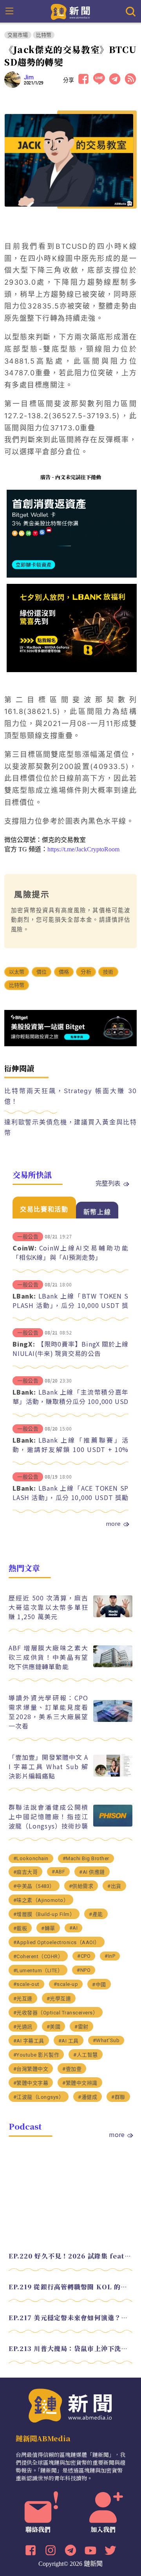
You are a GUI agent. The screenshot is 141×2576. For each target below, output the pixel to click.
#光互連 (23, 1999)
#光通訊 (23, 2027)
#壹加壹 (72, 2069)
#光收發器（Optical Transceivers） (56, 2013)
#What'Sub (106, 2040)
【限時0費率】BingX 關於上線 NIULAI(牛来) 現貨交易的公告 (70, 1349)
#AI (74, 1928)
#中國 (99, 1985)
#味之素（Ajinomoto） (41, 1900)
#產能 (96, 1914)
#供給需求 (81, 1886)
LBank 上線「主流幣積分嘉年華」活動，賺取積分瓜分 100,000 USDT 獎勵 (70, 1401)
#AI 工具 (69, 2041)
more (113, 1523)
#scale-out (26, 1984)
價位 (42, 972)
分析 (86, 972)
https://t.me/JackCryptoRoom (83, 849)
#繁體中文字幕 (31, 2083)
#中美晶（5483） (34, 1886)
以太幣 (17, 972)
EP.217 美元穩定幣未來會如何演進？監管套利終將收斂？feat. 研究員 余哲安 (71, 2318)
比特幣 (44, 35)
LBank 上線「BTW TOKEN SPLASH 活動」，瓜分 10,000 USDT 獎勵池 (70, 1305)
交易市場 (18, 35)
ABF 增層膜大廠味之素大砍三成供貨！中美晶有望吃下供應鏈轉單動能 (49, 1657)
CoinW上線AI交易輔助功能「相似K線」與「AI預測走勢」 (70, 1252)
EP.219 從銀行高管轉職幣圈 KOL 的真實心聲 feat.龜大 (71, 2287)
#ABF (58, 1872)
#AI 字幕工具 (29, 2041)
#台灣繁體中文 (31, 2069)
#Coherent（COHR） (38, 1956)
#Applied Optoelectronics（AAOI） (57, 1942)
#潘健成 (88, 2097)
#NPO (84, 1970)
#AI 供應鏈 (92, 1872)
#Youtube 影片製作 (36, 2055)
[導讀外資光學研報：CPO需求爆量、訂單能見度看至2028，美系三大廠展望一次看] (113, 1720)
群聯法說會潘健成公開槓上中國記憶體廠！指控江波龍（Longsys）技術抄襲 (49, 1816)
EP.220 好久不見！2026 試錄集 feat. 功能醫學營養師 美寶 (71, 2256)
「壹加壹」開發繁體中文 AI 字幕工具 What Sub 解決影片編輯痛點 (49, 1766)
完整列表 (108, 1183)
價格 (64, 972)
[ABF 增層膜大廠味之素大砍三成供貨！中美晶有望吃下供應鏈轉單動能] (113, 1665)
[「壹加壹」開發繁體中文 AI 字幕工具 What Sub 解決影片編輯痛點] (113, 1774)
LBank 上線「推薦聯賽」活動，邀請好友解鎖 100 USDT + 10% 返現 (70, 1449)
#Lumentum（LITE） (38, 1970)
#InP (110, 1956)
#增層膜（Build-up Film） (44, 1914)
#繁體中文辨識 (80, 2083)
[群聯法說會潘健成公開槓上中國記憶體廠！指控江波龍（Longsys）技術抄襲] (113, 1824)
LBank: (24, 1296)
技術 (108, 972)
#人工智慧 (86, 2055)
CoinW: (25, 1248)
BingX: (24, 1344)
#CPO (84, 1956)
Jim (29, 77)
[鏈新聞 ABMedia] (71, 11)
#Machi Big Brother (86, 1858)
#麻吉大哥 (26, 1872)
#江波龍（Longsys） (39, 2097)
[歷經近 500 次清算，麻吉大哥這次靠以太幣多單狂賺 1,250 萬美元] (113, 1615)
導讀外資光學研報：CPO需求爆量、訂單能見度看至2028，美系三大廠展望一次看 (49, 1712)
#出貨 (114, 1886)
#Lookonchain (31, 1858)
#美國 (54, 2027)
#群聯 (118, 2097)
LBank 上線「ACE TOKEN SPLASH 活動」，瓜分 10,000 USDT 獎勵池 (70, 1497)
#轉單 (48, 1928)
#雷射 (81, 2027)
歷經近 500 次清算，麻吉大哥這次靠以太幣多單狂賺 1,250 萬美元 (49, 1607)
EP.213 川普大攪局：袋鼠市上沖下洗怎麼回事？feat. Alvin (71, 2349)
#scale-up (66, 1984)
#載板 (20, 1928)
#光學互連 (59, 1999)
